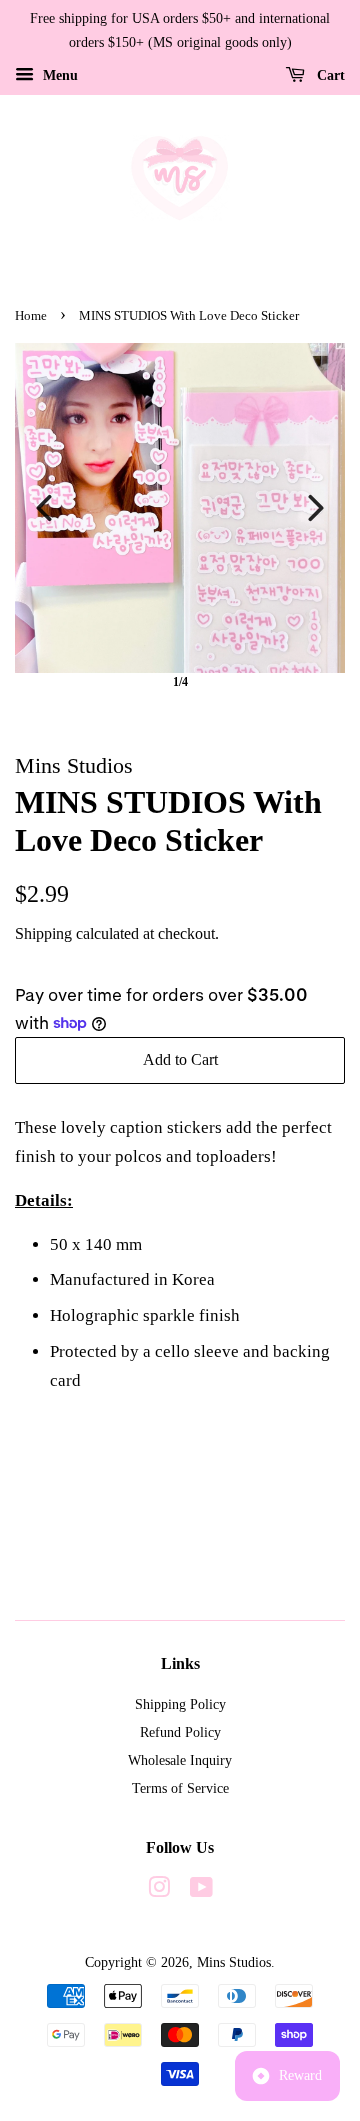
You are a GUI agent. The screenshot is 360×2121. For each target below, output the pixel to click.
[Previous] (44, 508)
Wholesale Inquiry (180, 1760)
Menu (58, 74)
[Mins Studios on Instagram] (159, 1891)
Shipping (43, 933)
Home (31, 316)
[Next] (316, 508)
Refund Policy (180, 1732)
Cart (329, 74)
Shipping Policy (180, 1704)
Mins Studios (234, 1962)
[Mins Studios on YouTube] (201, 1891)
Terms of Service (180, 1788)
